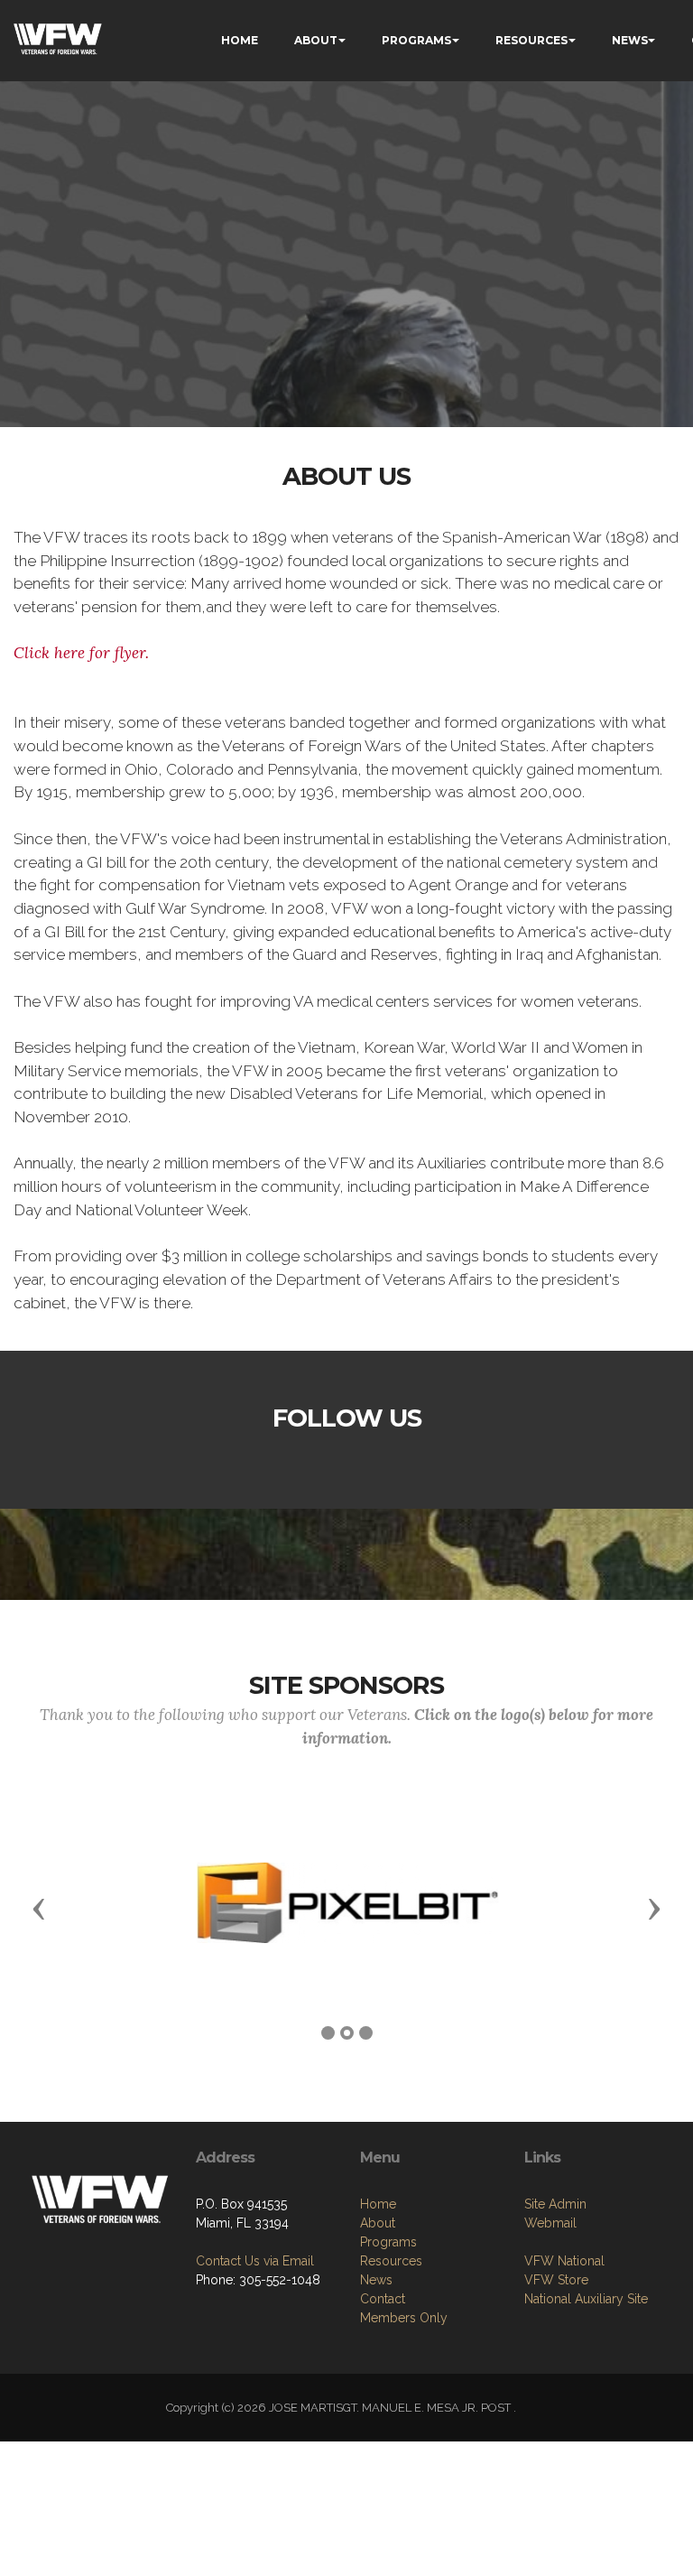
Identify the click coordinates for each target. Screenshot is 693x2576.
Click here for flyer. (81, 653)
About (378, 2223)
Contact (383, 2299)
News (376, 2280)
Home (378, 2204)
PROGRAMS (416, 40)
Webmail (550, 2223)
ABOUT (316, 40)
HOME (240, 40)
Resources (391, 2261)
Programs (388, 2242)
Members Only (404, 2318)
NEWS (630, 40)
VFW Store (556, 2280)
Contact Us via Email (255, 2261)
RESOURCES (531, 40)
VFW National (564, 2261)
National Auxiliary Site (586, 2299)
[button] (39, 1908)
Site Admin (555, 2204)
